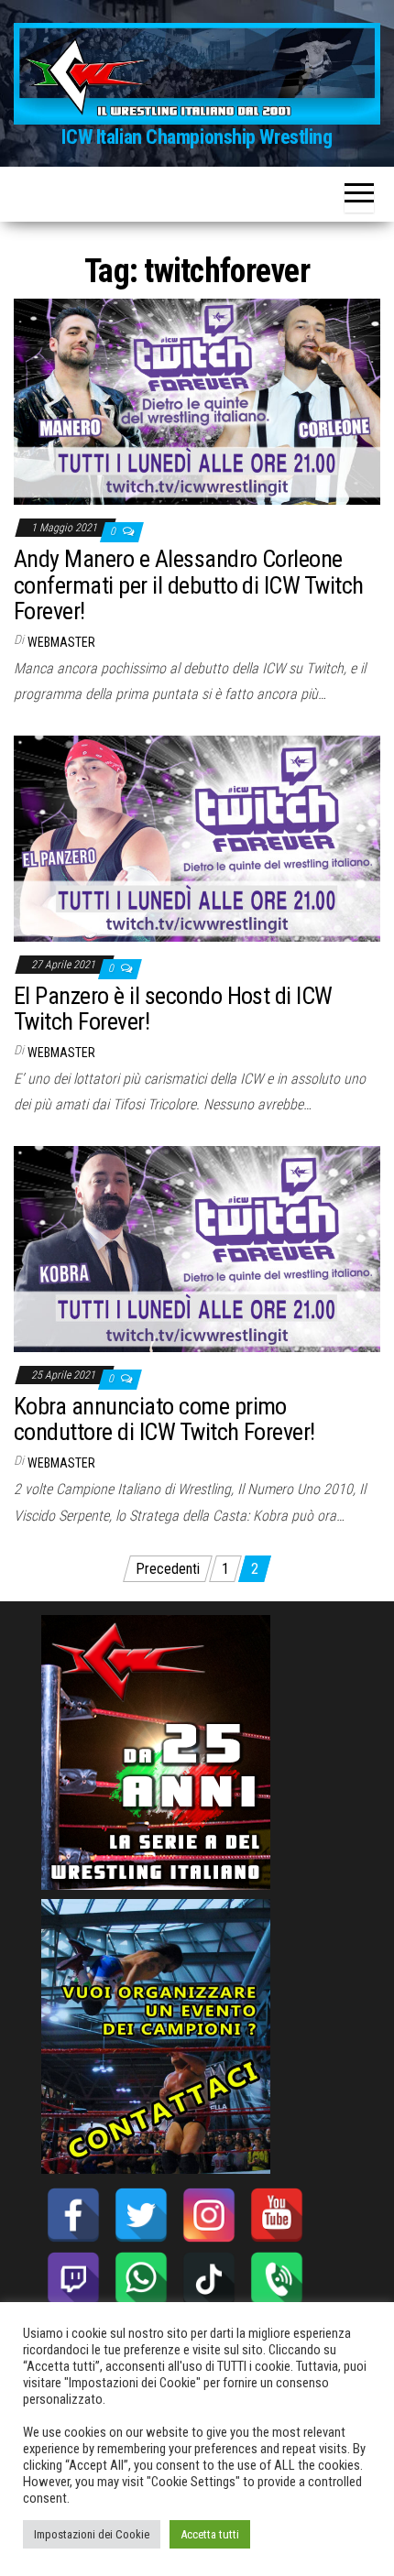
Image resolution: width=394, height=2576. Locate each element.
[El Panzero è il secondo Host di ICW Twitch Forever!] (197, 838)
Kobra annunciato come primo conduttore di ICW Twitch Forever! (164, 1419)
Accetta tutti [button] (210, 2534)
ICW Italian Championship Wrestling (197, 137)
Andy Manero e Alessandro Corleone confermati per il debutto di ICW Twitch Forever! (189, 585)
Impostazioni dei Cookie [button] (92, 2534)
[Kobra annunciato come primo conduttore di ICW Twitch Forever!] (197, 1248)
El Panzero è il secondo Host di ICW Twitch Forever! (173, 1009)
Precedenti (168, 1569)
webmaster (61, 642)
